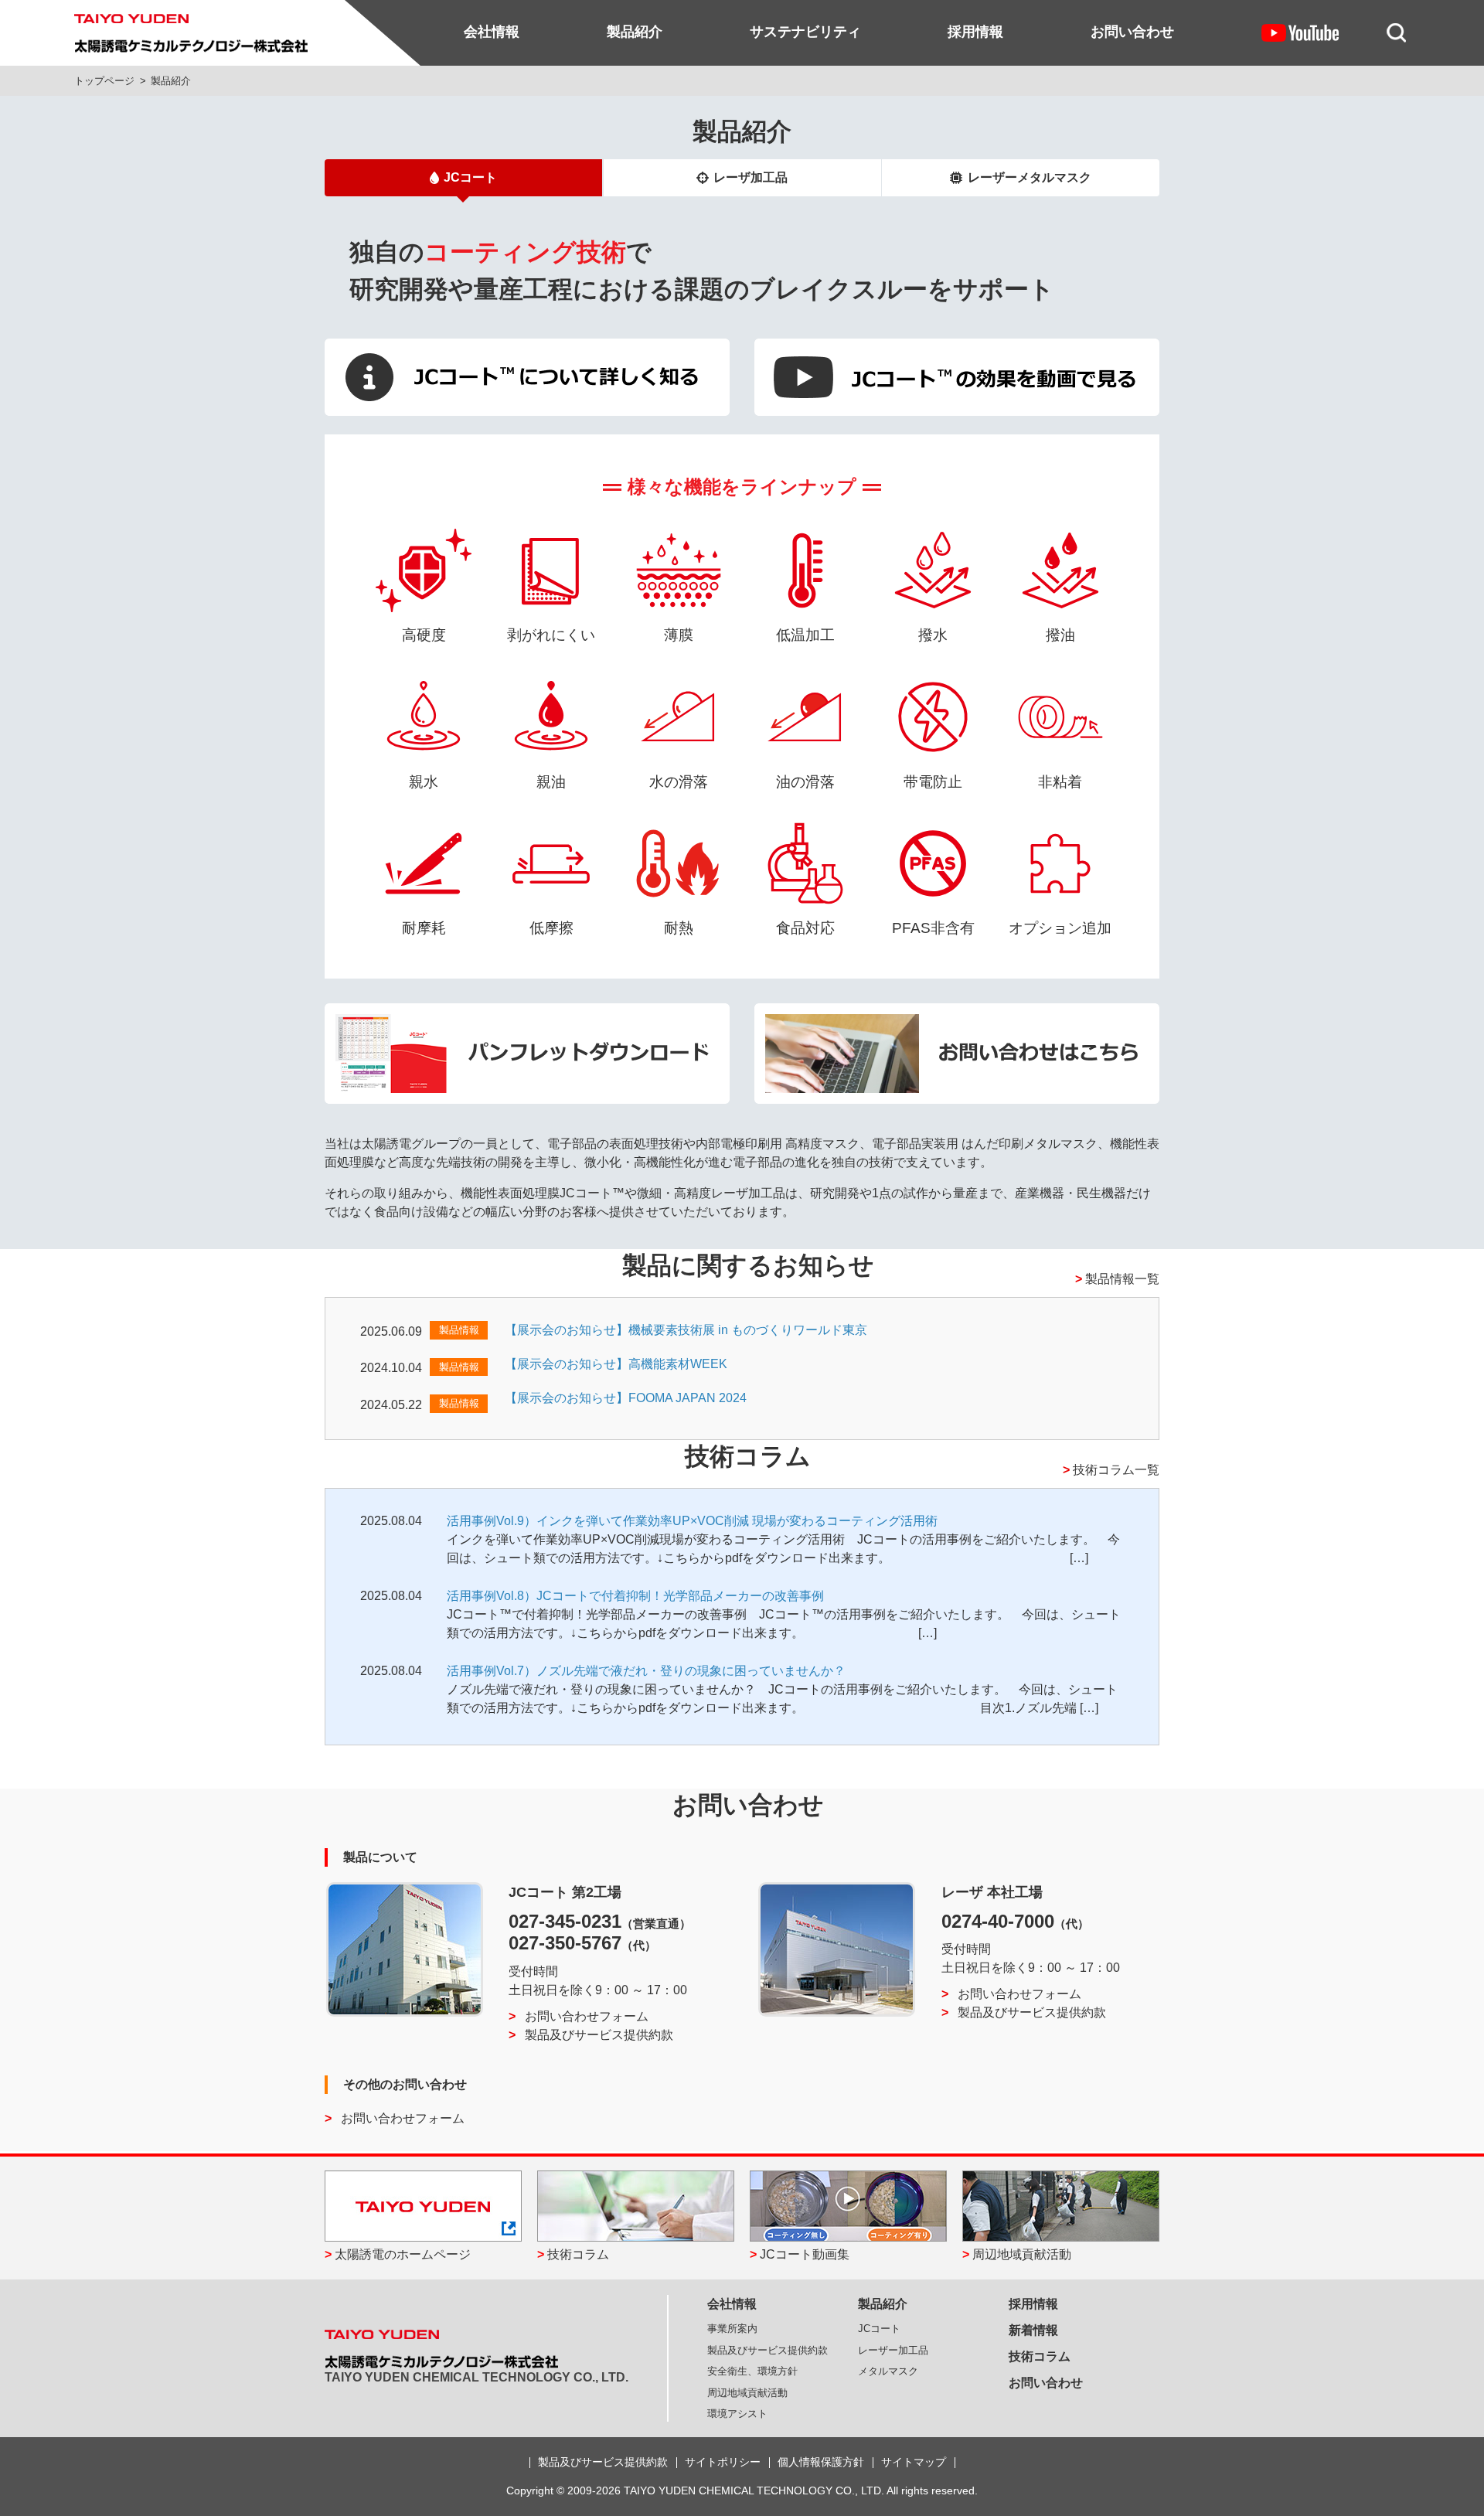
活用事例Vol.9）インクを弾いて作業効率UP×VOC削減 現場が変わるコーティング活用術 (692, 1521)
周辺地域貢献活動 (1022, 2254)
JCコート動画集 (805, 2254)
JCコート (470, 177)
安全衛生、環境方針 (752, 2371)
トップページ (104, 81)
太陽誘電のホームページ (403, 2254)
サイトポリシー (723, 2462)
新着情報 (1033, 2330)
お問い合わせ (1132, 32)
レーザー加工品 (893, 2350)
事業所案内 (732, 2329)
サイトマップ (914, 2462)
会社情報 (492, 32)
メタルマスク (888, 2371)
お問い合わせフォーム (587, 2016)
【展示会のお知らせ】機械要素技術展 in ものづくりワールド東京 (686, 1330)
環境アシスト (737, 2414)
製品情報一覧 (1122, 1279)
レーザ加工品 (751, 177)
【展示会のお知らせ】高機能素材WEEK (616, 1364)
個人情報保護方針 (821, 2462)
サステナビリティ (805, 32)
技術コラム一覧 (1116, 1470)
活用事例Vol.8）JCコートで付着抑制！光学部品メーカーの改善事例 (635, 1596)
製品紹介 (635, 32)
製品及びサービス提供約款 (599, 2035)
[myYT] (1300, 32)
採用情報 (975, 32)
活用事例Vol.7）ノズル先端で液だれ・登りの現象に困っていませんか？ (646, 1671)
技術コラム (578, 2254)
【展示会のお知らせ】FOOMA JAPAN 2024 (626, 1398)
